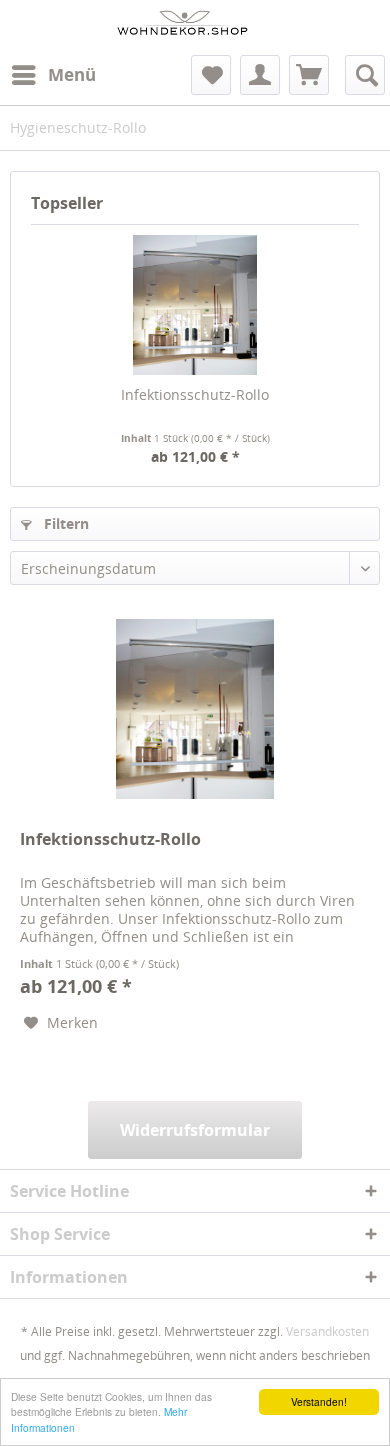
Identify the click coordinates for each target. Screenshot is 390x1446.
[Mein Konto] (260, 75)
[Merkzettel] (211, 75)
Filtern (64, 523)
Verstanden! (319, 1401)
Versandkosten (327, 1331)
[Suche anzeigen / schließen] (365, 75)
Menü (72, 74)
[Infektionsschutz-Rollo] (195, 305)
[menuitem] (53, 75)
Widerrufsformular (195, 1130)
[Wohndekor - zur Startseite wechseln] (183, 27)
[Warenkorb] (309, 75)
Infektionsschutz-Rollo (195, 394)
